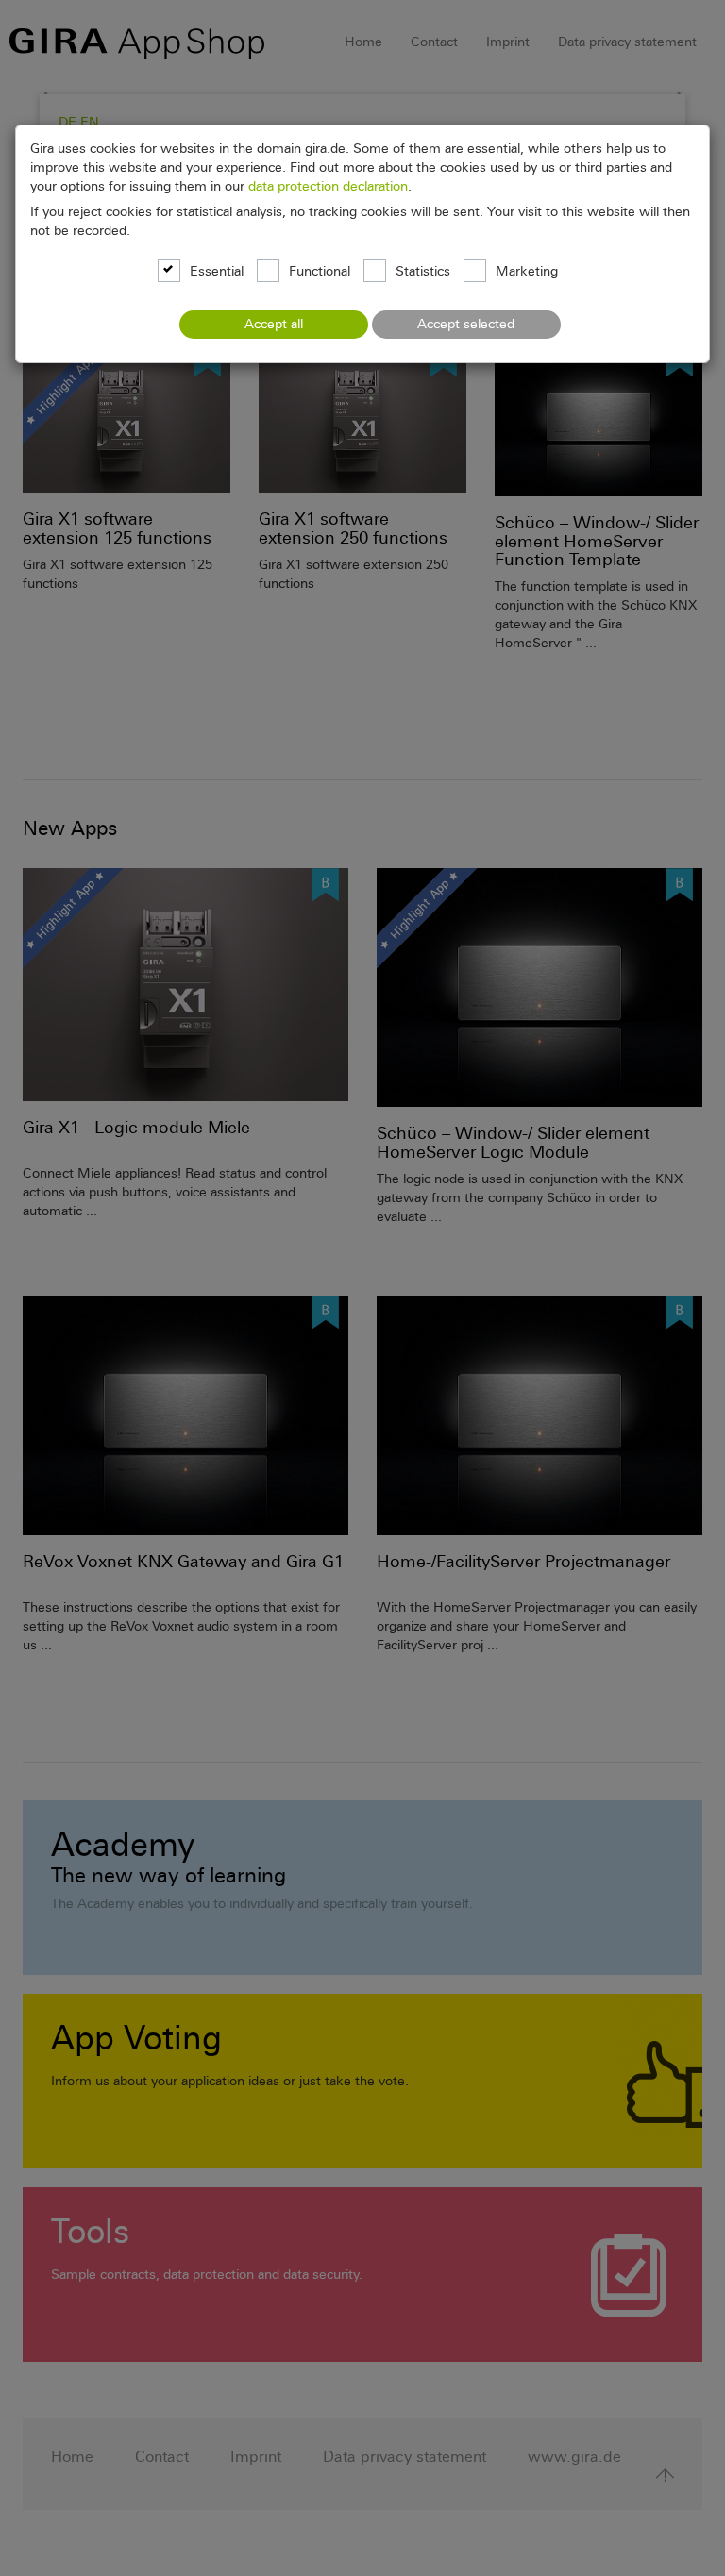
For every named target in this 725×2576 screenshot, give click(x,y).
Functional (320, 272)
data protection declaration (328, 187)
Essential (217, 272)
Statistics (423, 272)
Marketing (527, 272)
